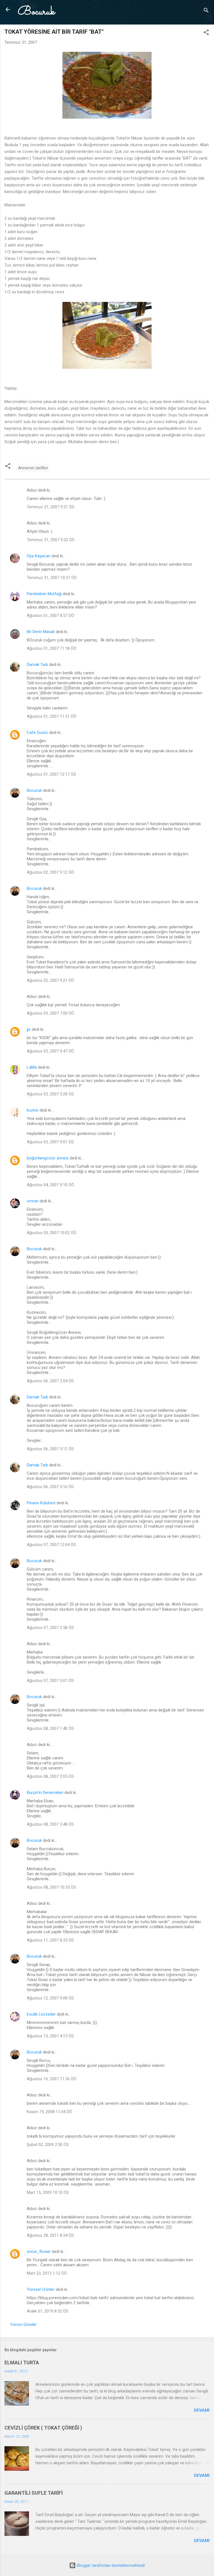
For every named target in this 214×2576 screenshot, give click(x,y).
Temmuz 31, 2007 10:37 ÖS (52, 578)
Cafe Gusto (37, 732)
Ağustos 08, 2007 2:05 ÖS (50, 1776)
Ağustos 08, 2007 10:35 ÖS (51, 1887)
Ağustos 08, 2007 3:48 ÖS (50, 1824)
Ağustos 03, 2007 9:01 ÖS (50, 1142)
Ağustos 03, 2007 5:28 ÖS (50, 1094)
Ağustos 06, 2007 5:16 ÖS (50, 1487)
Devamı (202, 2410)
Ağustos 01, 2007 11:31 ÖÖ (52, 716)
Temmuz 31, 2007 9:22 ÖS (51, 540)
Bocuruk (36, 12)
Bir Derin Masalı (41, 632)
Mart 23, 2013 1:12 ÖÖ (47, 2273)
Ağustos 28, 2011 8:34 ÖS (50, 2235)
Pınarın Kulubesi (41, 1503)
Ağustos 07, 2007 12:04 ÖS (51, 1545)
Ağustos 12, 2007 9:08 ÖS (50, 1998)
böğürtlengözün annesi (48, 1158)
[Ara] (206, 11)
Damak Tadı (37, 665)
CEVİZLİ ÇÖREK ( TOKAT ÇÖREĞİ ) (43, 2428)
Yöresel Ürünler (41, 2289)
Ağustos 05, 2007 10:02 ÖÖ (52, 1233)
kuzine (33, 1110)
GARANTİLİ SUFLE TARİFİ (34, 2493)
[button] (206, 33)
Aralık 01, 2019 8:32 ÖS (48, 2311)
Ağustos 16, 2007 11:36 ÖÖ (52, 2079)
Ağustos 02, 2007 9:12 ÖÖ (50, 872)
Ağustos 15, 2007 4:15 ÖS (50, 2036)
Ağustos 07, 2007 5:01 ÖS (50, 1681)
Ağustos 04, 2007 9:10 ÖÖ (50, 1185)
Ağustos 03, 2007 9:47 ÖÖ (50, 1051)
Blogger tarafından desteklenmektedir (110, 2565)
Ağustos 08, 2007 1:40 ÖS (50, 1728)
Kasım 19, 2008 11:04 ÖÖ (49, 2112)
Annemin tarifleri (33, 468)
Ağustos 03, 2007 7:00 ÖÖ (50, 1013)
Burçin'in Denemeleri (45, 1793)
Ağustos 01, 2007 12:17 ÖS (51, 774)
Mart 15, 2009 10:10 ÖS (48, 2192)
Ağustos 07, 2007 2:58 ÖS (50, 1628)
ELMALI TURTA (22, 2363)
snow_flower (39, 2252)
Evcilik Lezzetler (41, 2014)
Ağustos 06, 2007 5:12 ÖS (50, 1449)
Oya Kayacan (39, 556)
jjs (29, 1029)
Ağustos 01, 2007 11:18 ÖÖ (52, 648)
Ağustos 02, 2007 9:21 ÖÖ (50, 980)
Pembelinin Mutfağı (44, 594)
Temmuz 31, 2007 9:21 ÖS (51, 507)
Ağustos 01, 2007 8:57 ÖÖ (50, 616)
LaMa (32, 1067)
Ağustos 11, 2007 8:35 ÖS (50, 1940)
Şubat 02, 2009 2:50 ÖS (48, 2145)
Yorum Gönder (23, 2324)
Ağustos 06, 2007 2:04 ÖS (50, 1381)
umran (33, 1201)
